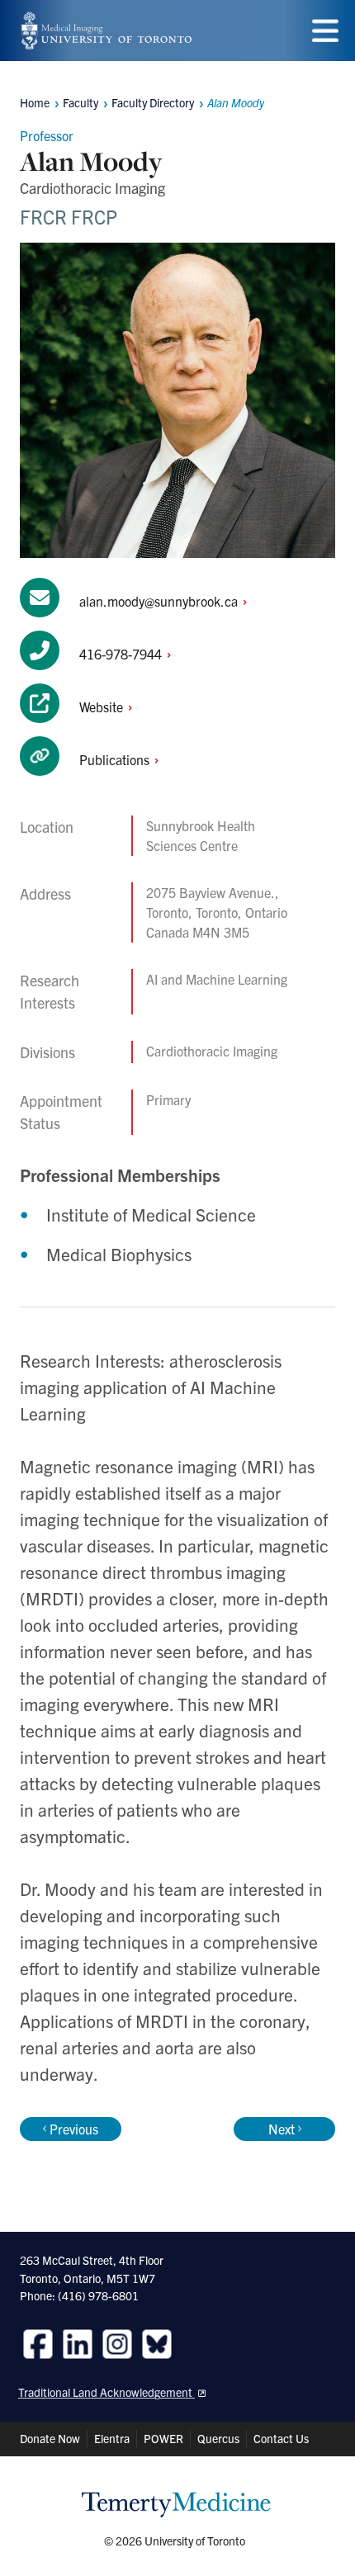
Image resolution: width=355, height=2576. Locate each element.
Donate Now (50, 2438)
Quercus (218, 2438)
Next (282, 2129)
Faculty (80, 102)
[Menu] (325, 31)
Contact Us (281, 2438)
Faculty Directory (153, 102)
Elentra (112, 2438)
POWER (163, 2438)
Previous (74, 2129)
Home (35, 102)
